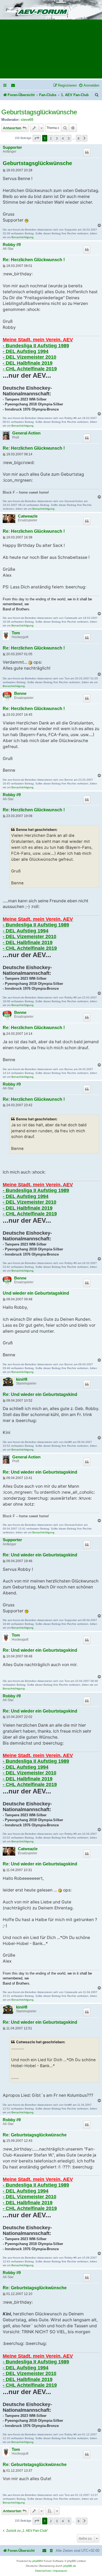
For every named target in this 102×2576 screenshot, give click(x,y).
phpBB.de (70, 2566)
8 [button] (78, 138)
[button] (37, 138)
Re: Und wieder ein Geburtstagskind (40, 1394)
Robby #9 (12, 245)
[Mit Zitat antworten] (87, 152)
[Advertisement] (51, 51)
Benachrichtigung (22, 237)
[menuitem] (13, 85)
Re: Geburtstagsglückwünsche (35, 2135)
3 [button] (57, 138)
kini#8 (22, 1379)
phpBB (37, 2561)
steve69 (27, 120)
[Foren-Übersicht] (51, 10)
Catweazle (28, 516)
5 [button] (69, 138)
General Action (26, 433)
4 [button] (63, 138)
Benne (20, 693)
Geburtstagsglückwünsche (39, 112)
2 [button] (51, 138)
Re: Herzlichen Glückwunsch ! (34, 260)
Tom (16, 633)
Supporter (12, 147)
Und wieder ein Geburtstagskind (36, 1293)
